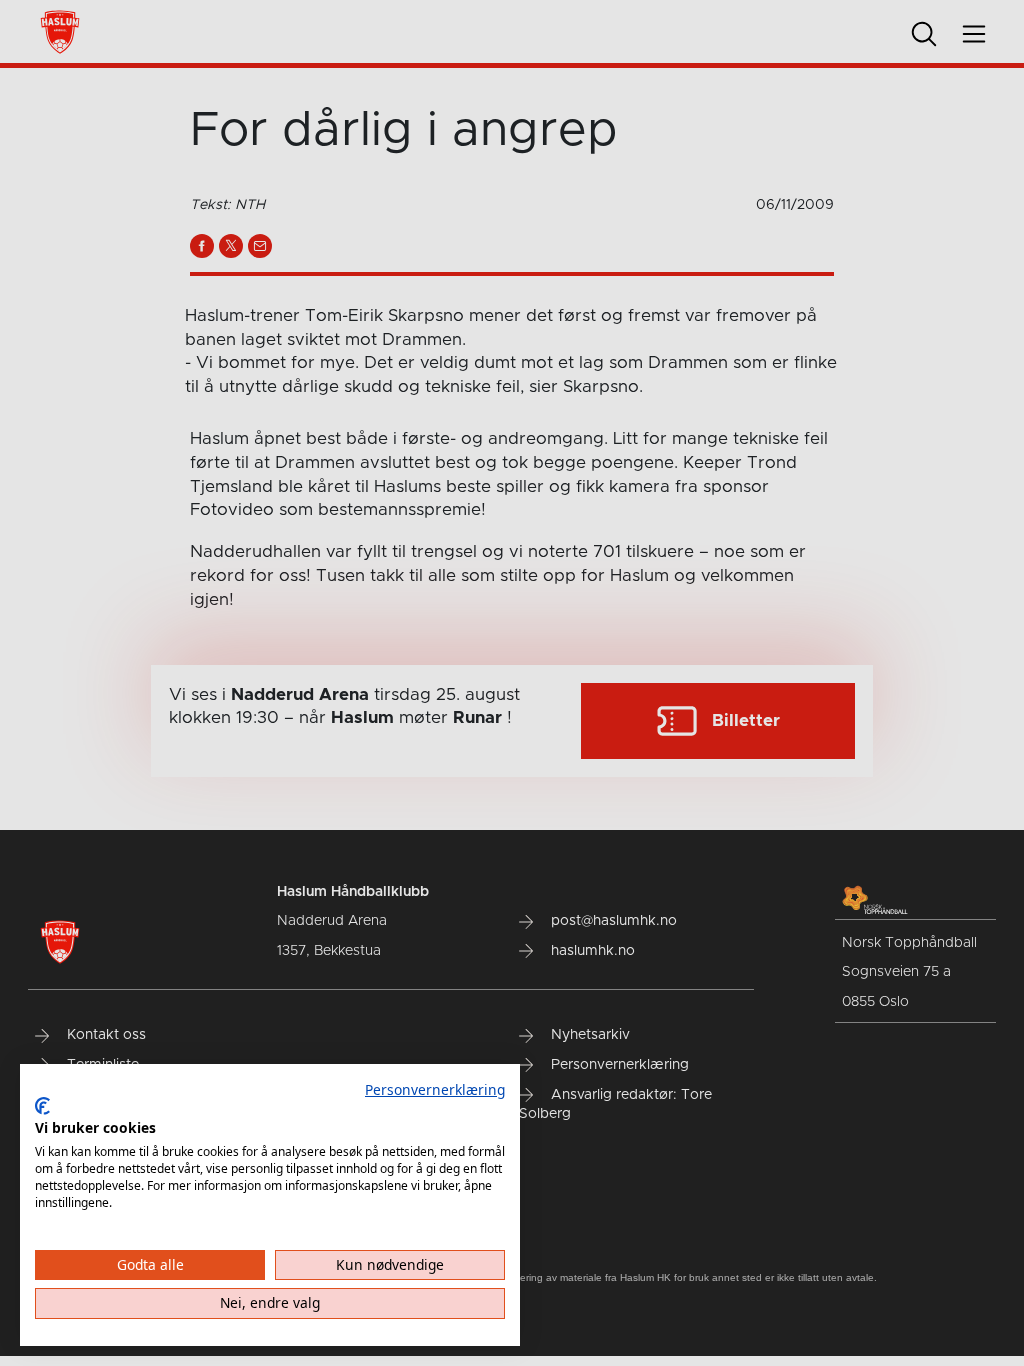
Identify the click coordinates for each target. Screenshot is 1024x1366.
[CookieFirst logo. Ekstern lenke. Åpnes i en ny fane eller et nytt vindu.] (42, 1106)
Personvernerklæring (435, 1089)
